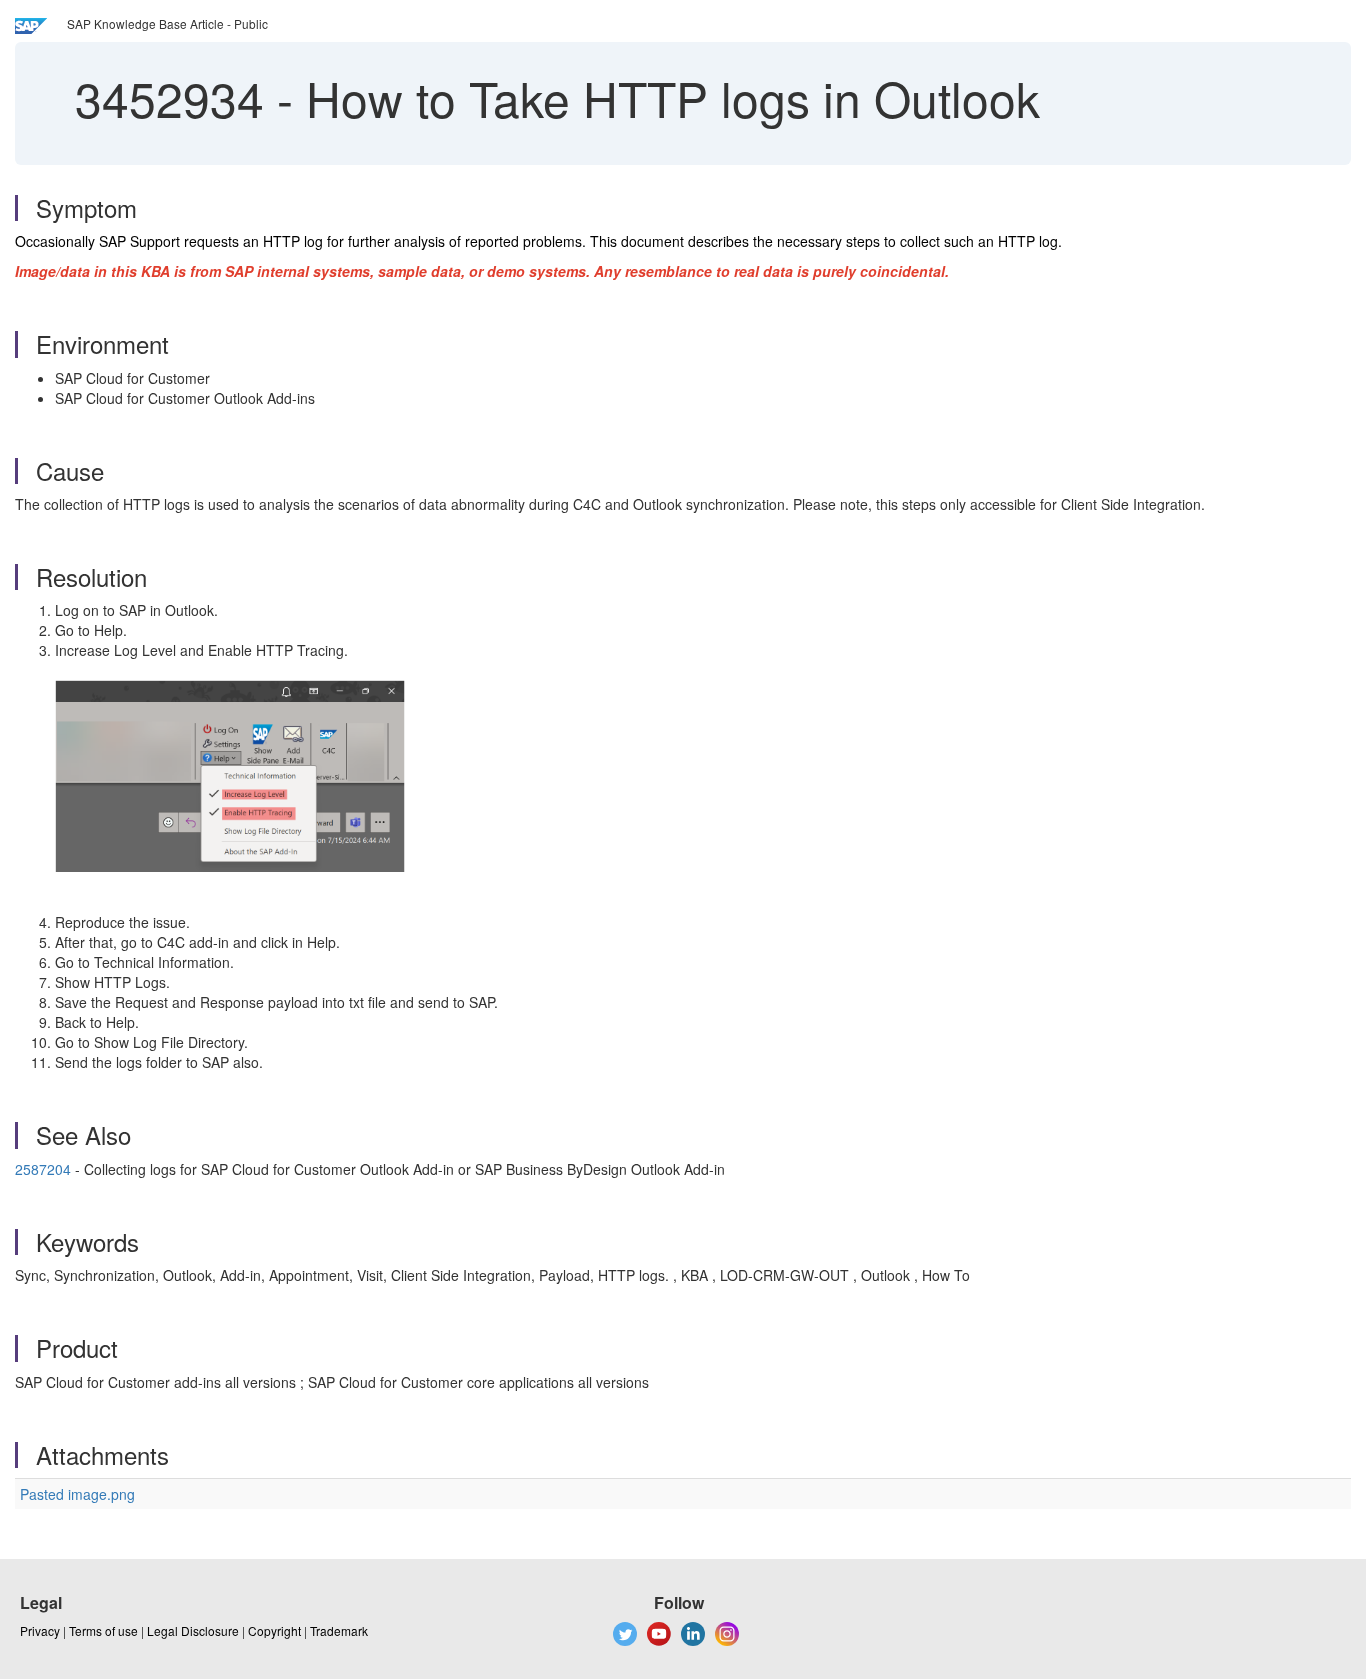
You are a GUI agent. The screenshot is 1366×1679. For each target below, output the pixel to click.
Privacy (40, 1630)
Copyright (274, 1630)
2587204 (43, 1169)
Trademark (339, 1630)
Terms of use (103, 1630)
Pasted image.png (77, 1494)
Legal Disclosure (193, 1630)
